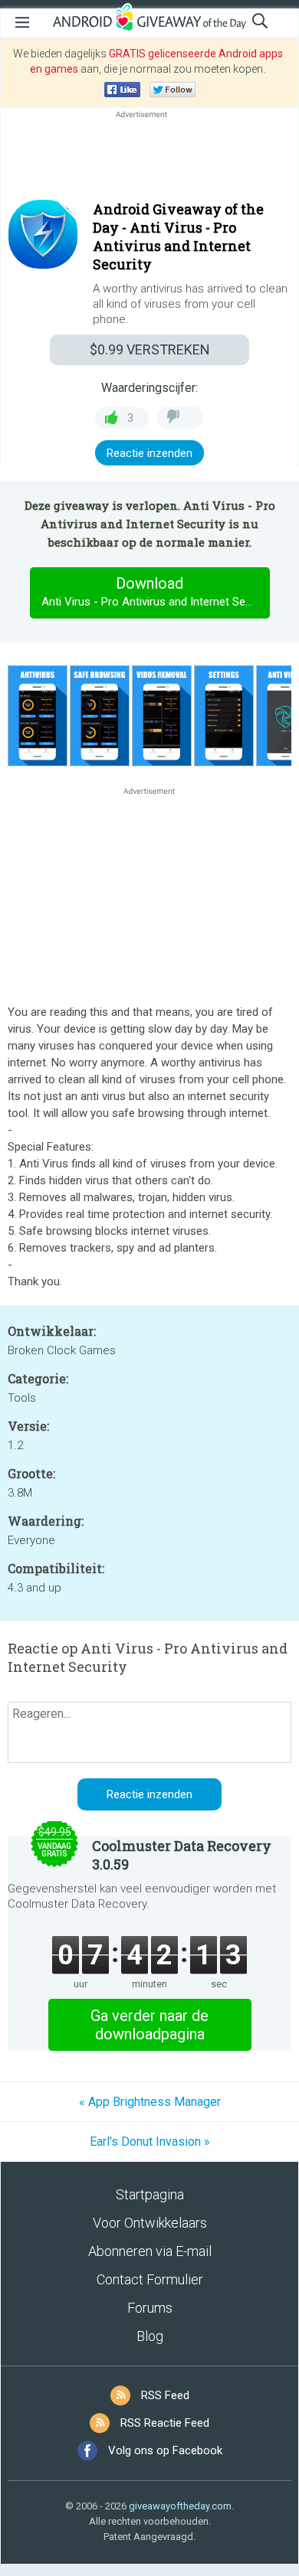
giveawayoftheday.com (180, 2506)
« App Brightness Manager (150, 2102)
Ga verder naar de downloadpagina (149, 2025)
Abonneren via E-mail (150, 2251)
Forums (150, 2308)
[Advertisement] (149, 158)
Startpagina (150, 2194)
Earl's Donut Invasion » (150, 2142)
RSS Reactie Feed (165, 2423)
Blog (150, 2336)
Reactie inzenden (149, 453)
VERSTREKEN (150, 349)
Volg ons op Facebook (165, 2450)
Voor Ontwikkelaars (150, 2223)
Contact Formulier (150, 2279)
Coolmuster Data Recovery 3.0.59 (182, 1855)
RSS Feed (165, 2395)
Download (155, 591)
